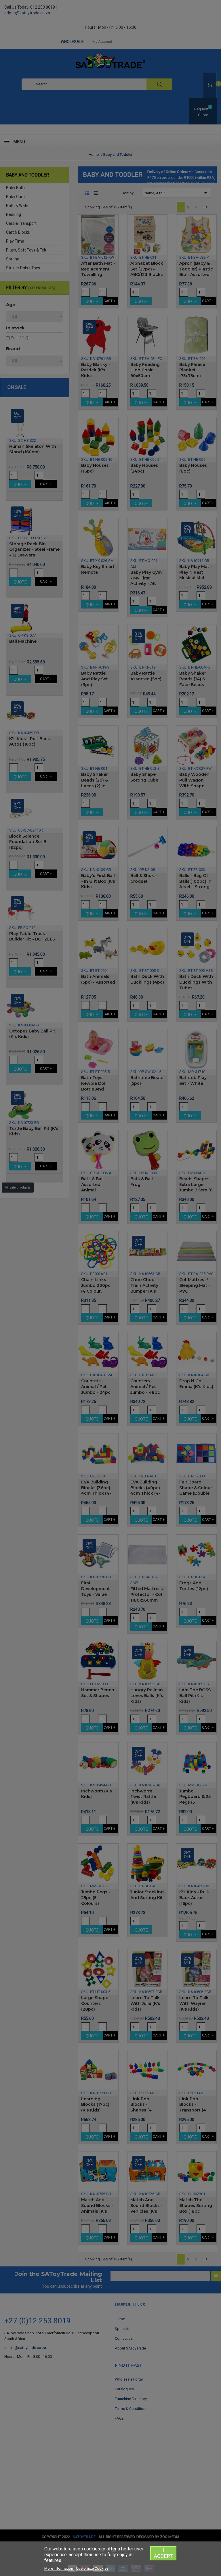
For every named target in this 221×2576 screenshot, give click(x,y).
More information (59, 2568)
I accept (164, 2553)
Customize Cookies (92, 2568)
